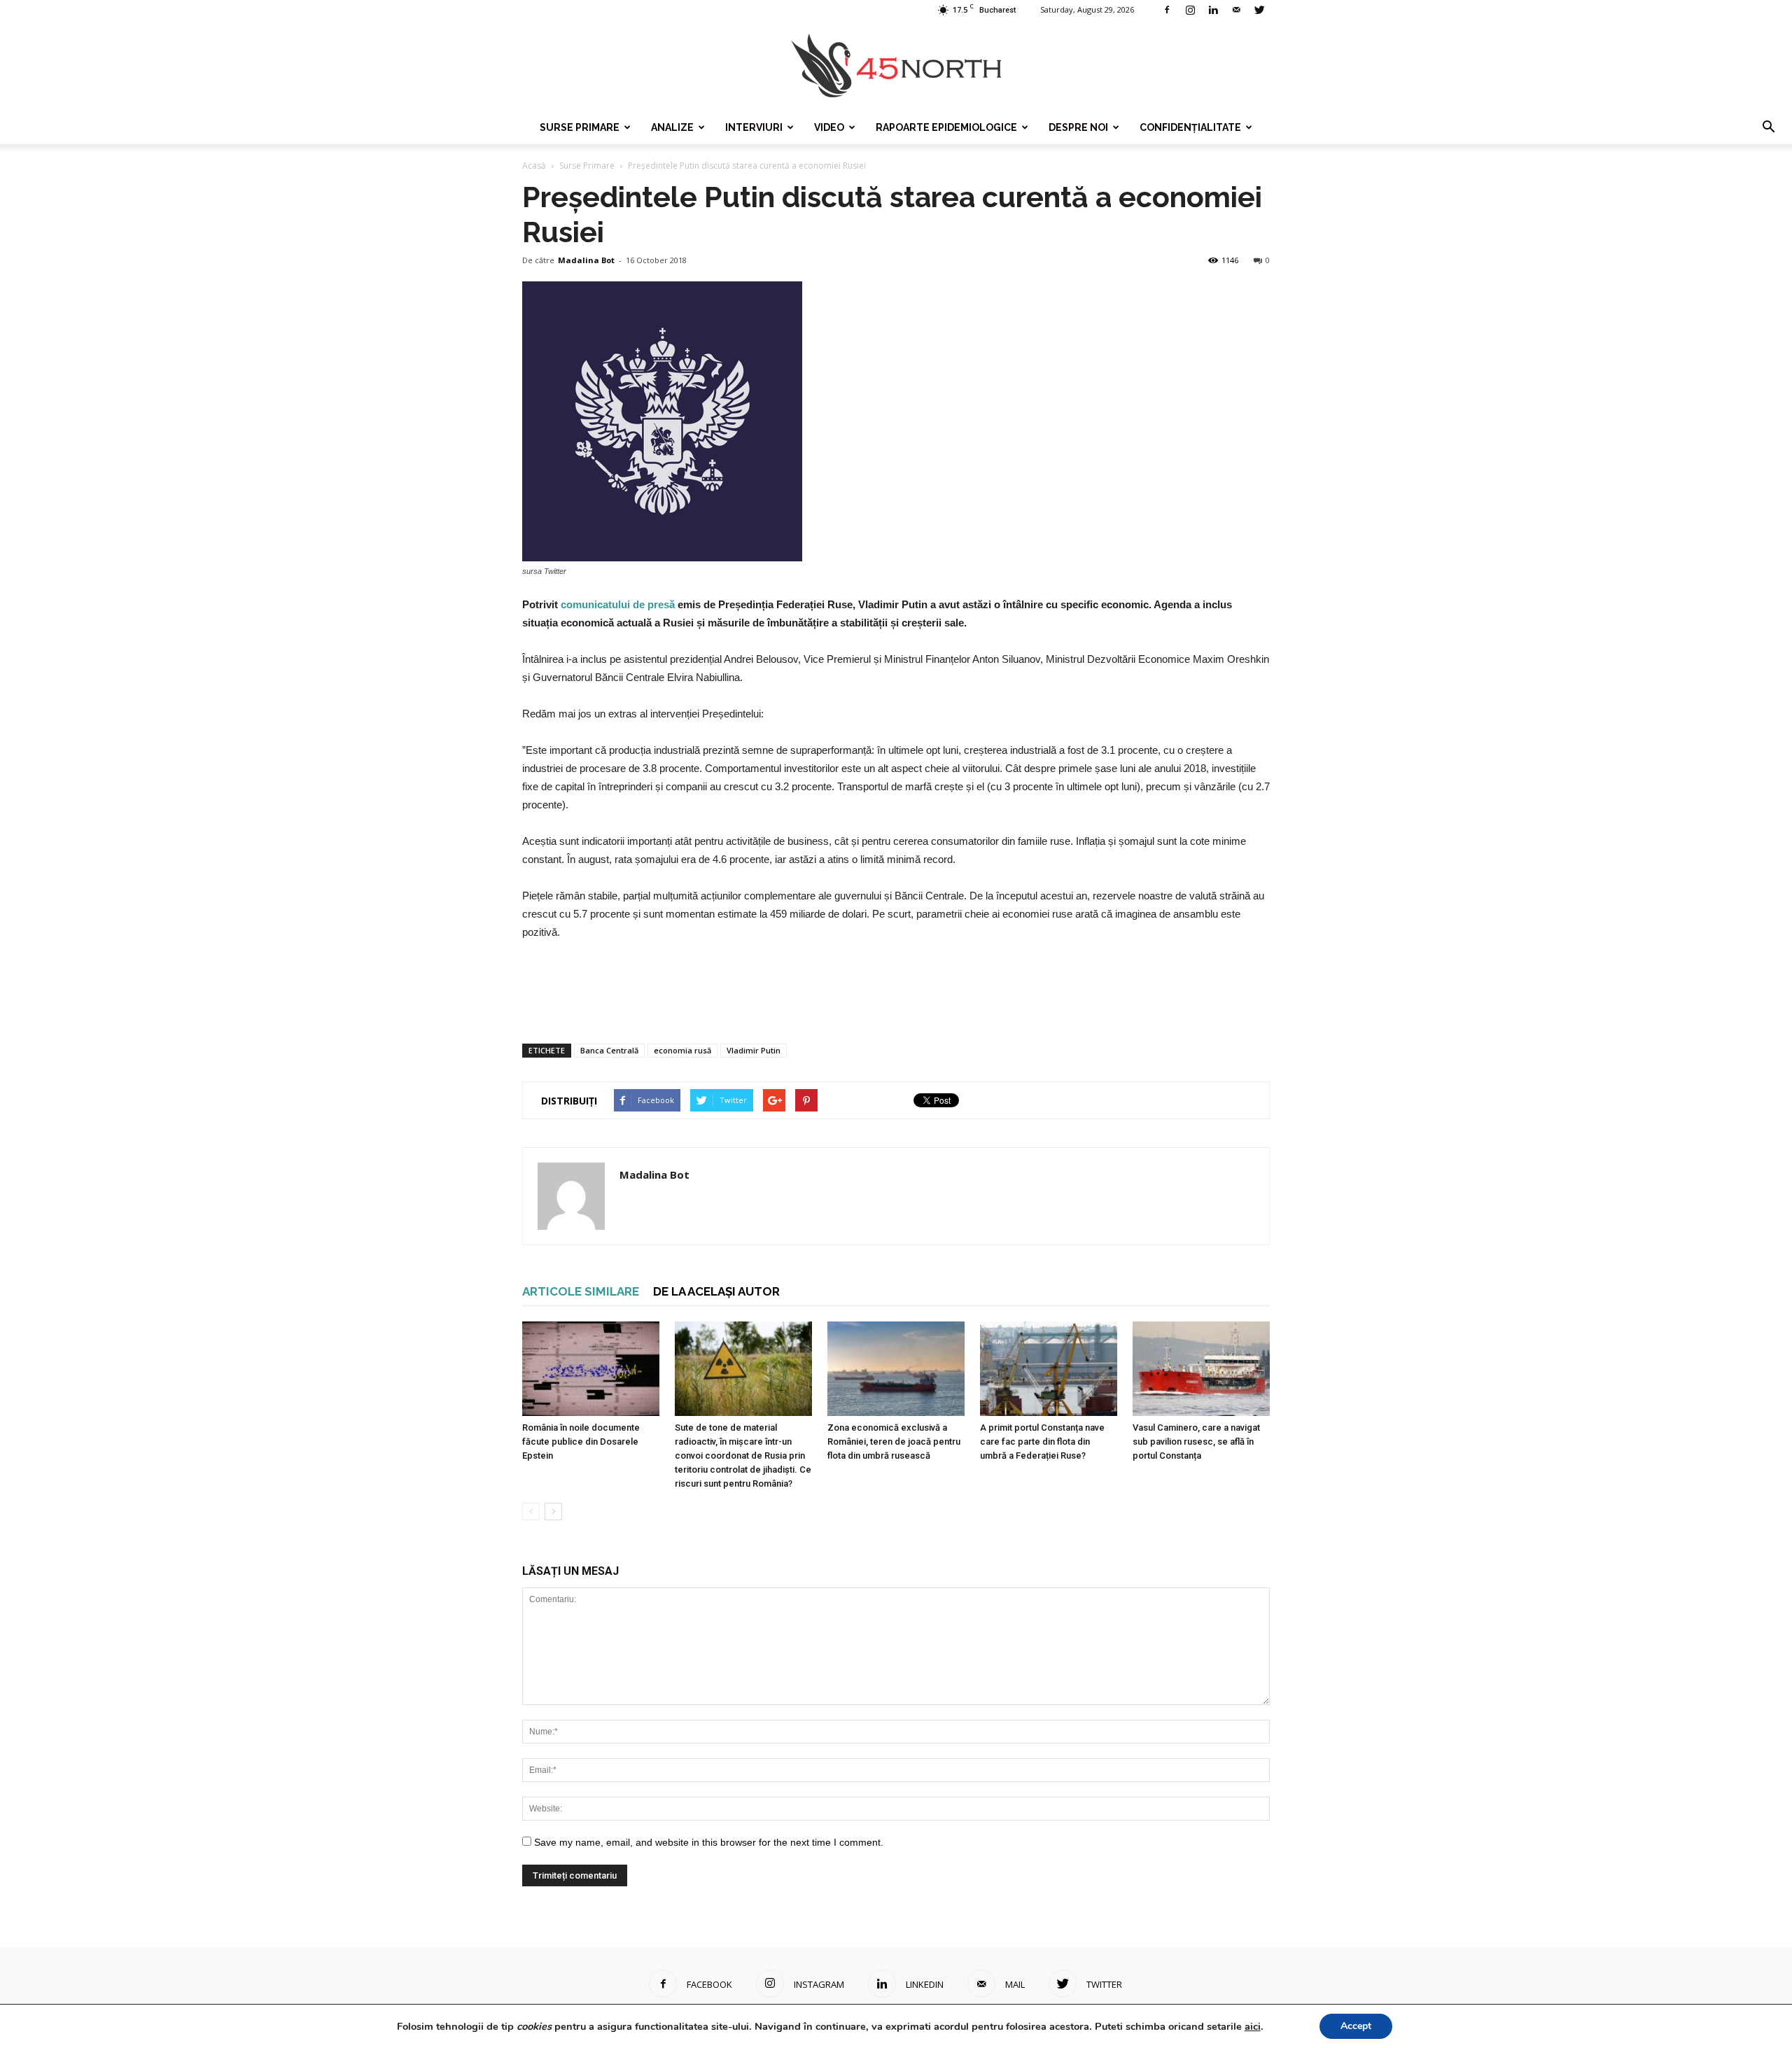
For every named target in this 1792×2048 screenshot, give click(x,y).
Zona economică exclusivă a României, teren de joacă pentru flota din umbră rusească (894, 1442)
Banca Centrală (609, 1050)
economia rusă (682, 1050)
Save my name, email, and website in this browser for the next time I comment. (709, 1842)
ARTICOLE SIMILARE (581, 1291)
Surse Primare (580, 127)
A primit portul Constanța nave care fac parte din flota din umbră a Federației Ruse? (1042, 1442)
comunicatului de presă (618, 604)
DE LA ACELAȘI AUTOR (716, 1291)
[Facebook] (1167, 10)
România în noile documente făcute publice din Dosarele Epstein (581, 1442)
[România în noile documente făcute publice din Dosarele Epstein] (591, 1369)
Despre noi (1078, 127)
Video (829, 127)
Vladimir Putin (754, 1050)
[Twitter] (1259, 10)
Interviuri (754, 127)
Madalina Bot (586, 260)
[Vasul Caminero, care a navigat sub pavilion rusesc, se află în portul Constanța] (1201, 1369)
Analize (672, 127)
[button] (1768, 127)
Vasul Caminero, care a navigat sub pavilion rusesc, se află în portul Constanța (1196, 1442)
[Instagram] (1190, 10)
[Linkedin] (1213, 10)
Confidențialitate (1190, 127)
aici (1253, 2026)
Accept (1356, 2026)
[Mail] (1236, 10)
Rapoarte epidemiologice (946, 127)
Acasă (534, 166)
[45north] (896, 66)
